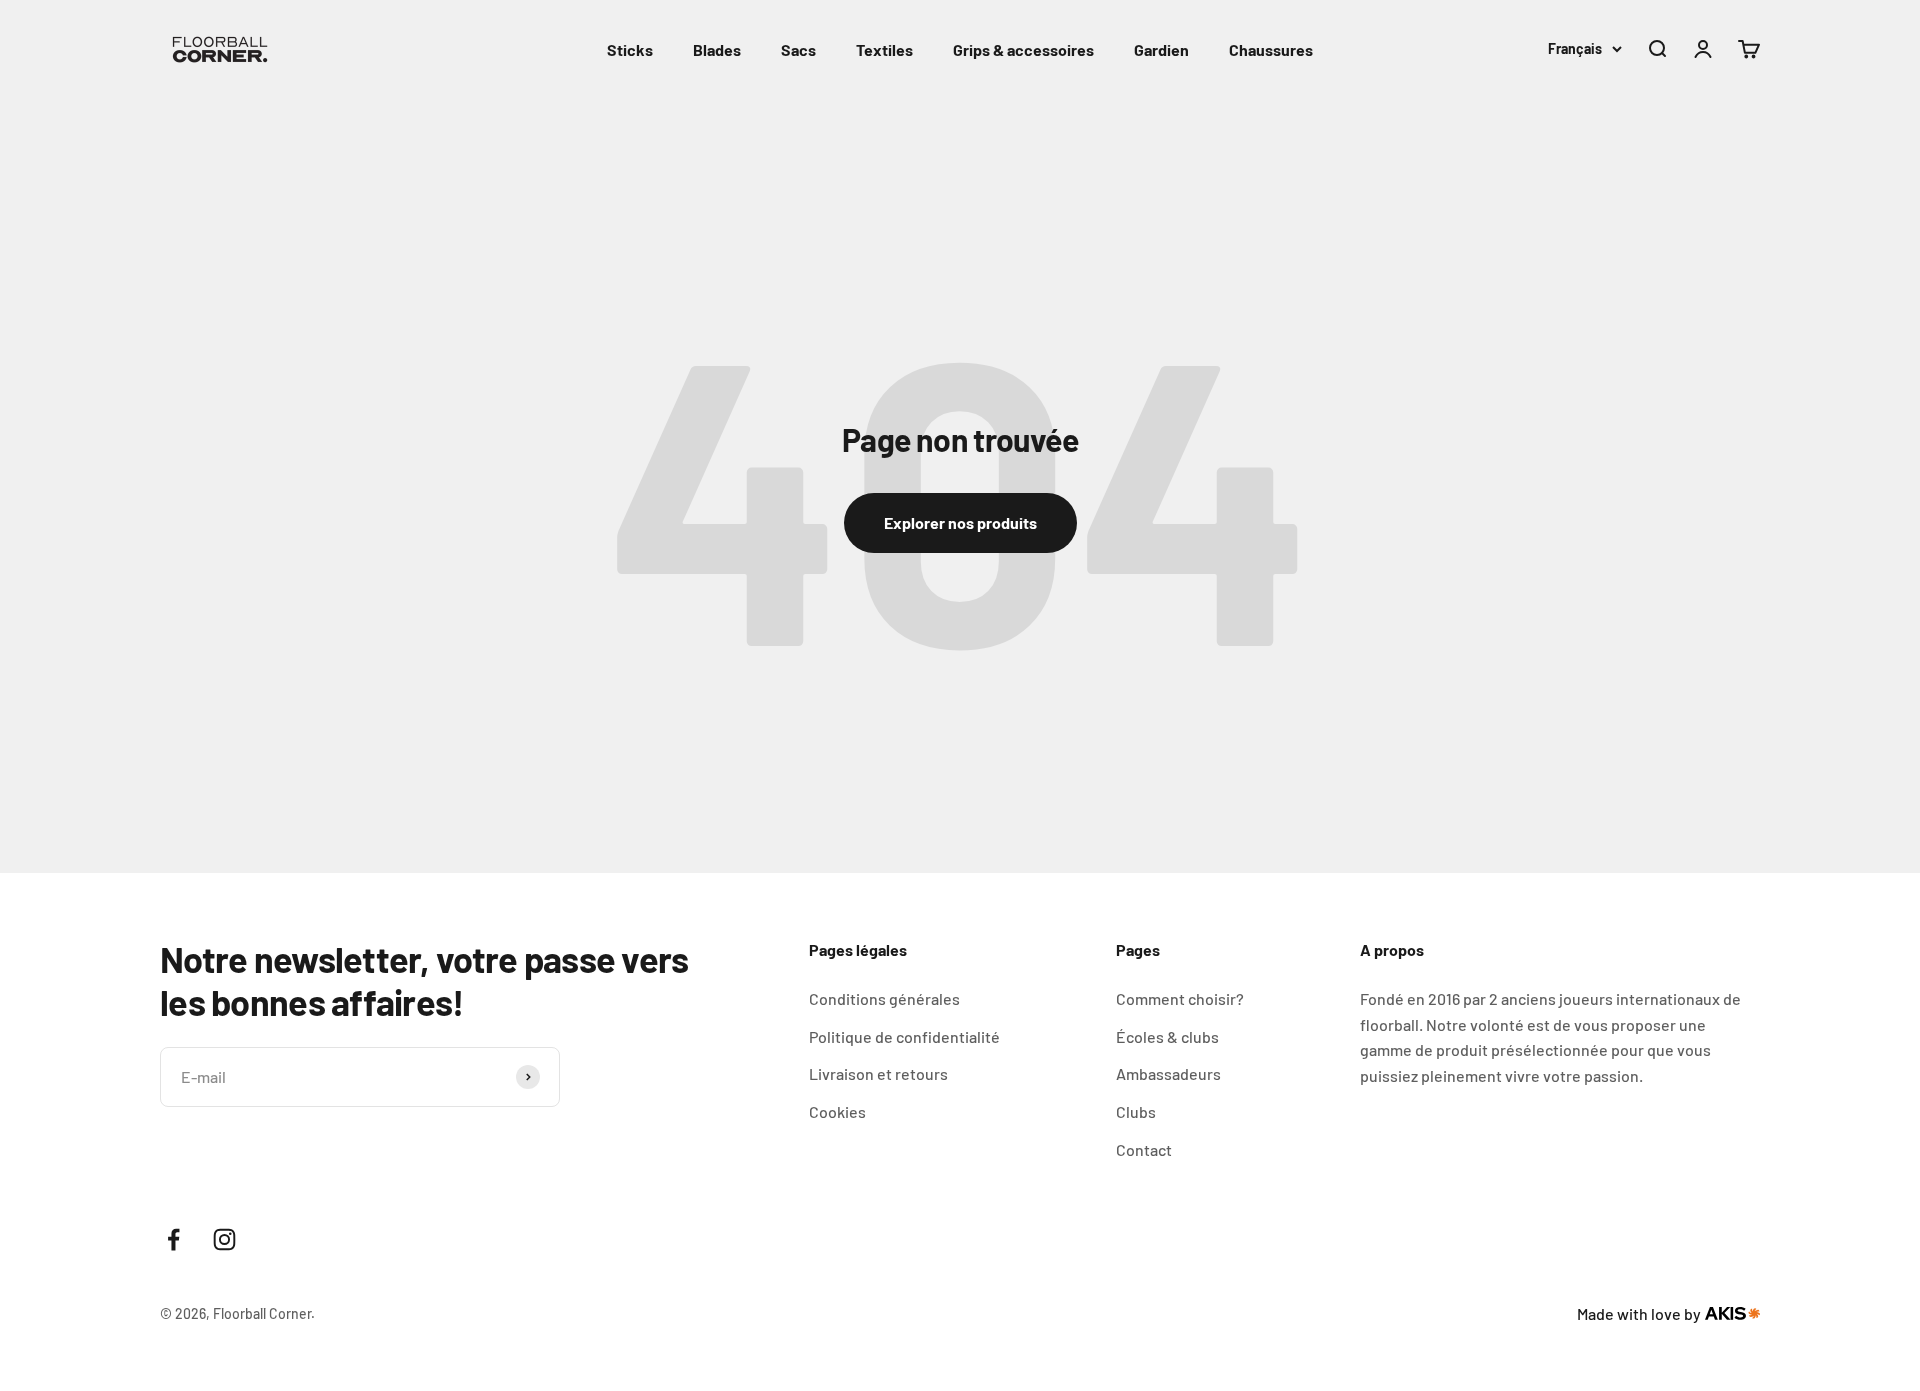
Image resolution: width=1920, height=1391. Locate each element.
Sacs (798, 49)
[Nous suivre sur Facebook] (173, 1239)
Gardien (1161, 49)
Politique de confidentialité (904, 1036)
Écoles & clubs (1167, 1036)
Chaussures (1271, 49)
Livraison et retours (878, 1073)
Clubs (1136, 1111)
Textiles (884, 49)
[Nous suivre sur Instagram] (224, 1239)
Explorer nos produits (960, 522)
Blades (717, 49)
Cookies (837, 1111)
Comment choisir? (1180, 998)
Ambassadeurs (1168, 1073)
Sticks (630, 49)
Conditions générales (884, 998)
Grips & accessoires (1023, 49)
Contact (1144, 1149)
